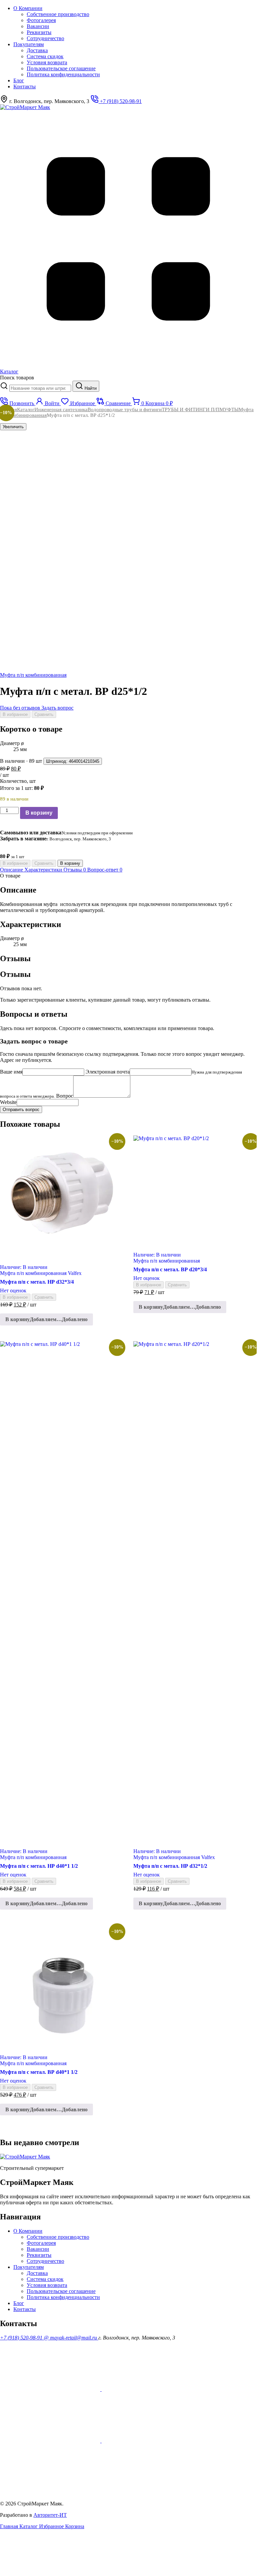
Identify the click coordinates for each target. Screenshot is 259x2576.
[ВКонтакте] (152, 2441)
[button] (46, 1319)
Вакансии (38, 26)
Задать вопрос (57, 708)
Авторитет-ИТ (50, 2515)
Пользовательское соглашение (61, 68)
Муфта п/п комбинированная (33, 675)
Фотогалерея (41, 20)
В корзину (39, 813)
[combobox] (40, 388)
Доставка (37, 50)
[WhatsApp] (51, 2441)
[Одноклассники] (152, 2389)
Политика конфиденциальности (63, 74)
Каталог (26, 409)
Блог (19, 80)
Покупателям (29, 44)
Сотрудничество (45, 38)
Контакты (25, 86)
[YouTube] (51, 2389)
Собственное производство (58, 14)
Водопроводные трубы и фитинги (125, 409)
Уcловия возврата (47, 62)
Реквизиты (39, 32)
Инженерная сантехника (61, 409)
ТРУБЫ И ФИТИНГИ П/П (191, 409)
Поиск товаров (17, 378)
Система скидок (45, 56)
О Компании (28, 8)
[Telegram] (50, 2492)
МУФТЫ (229, 409)
